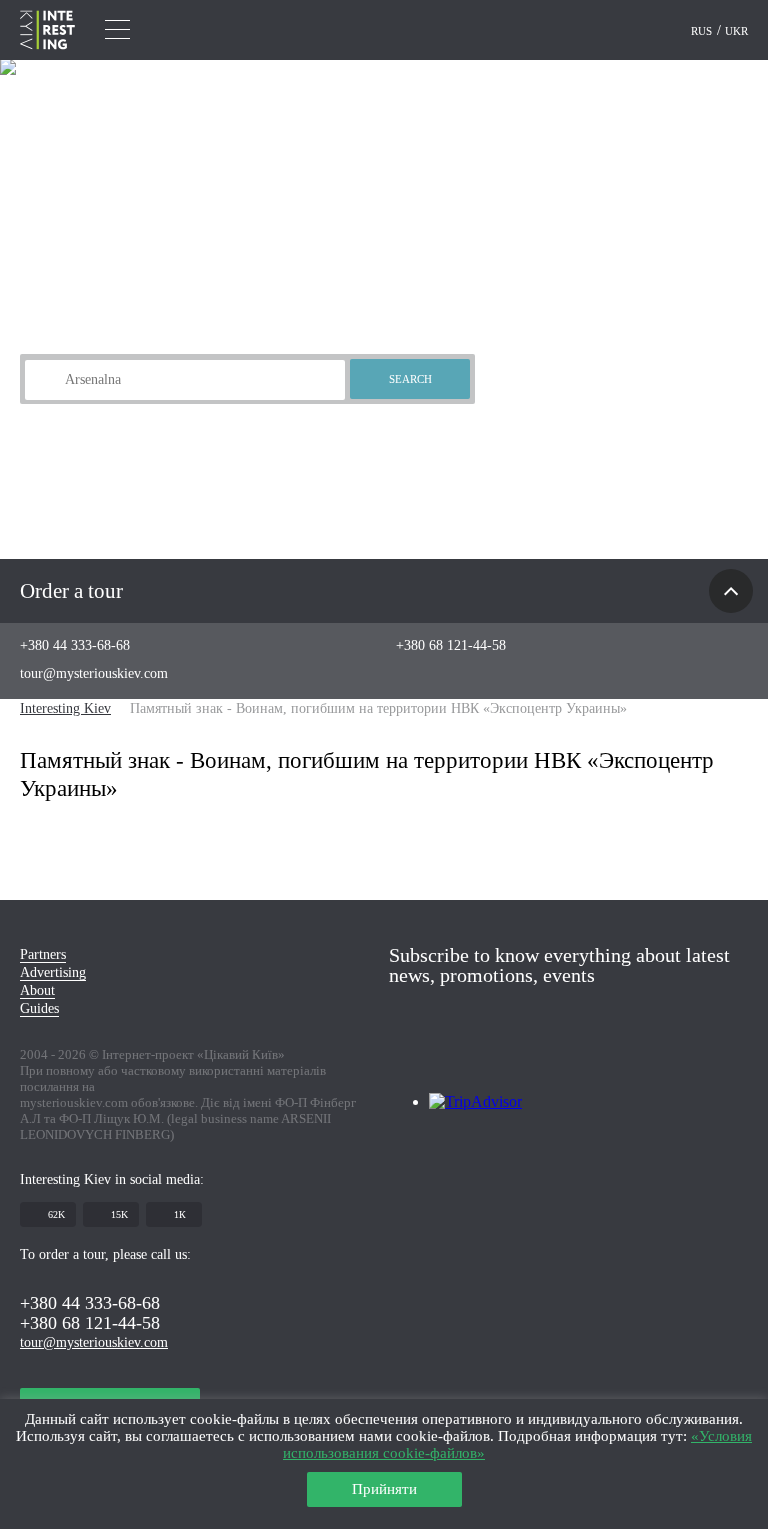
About (37, 990)
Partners (43, 954)
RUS (703, 31)
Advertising (53, 972)
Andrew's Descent (133, 411)
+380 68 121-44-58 (451, 645)
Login (660, 31)
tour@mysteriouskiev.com (94, 673)
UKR (736, 31)
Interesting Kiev (65, 708)
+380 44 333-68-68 (75, 645)
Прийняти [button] (384, 1489)
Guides (39, 1008)
